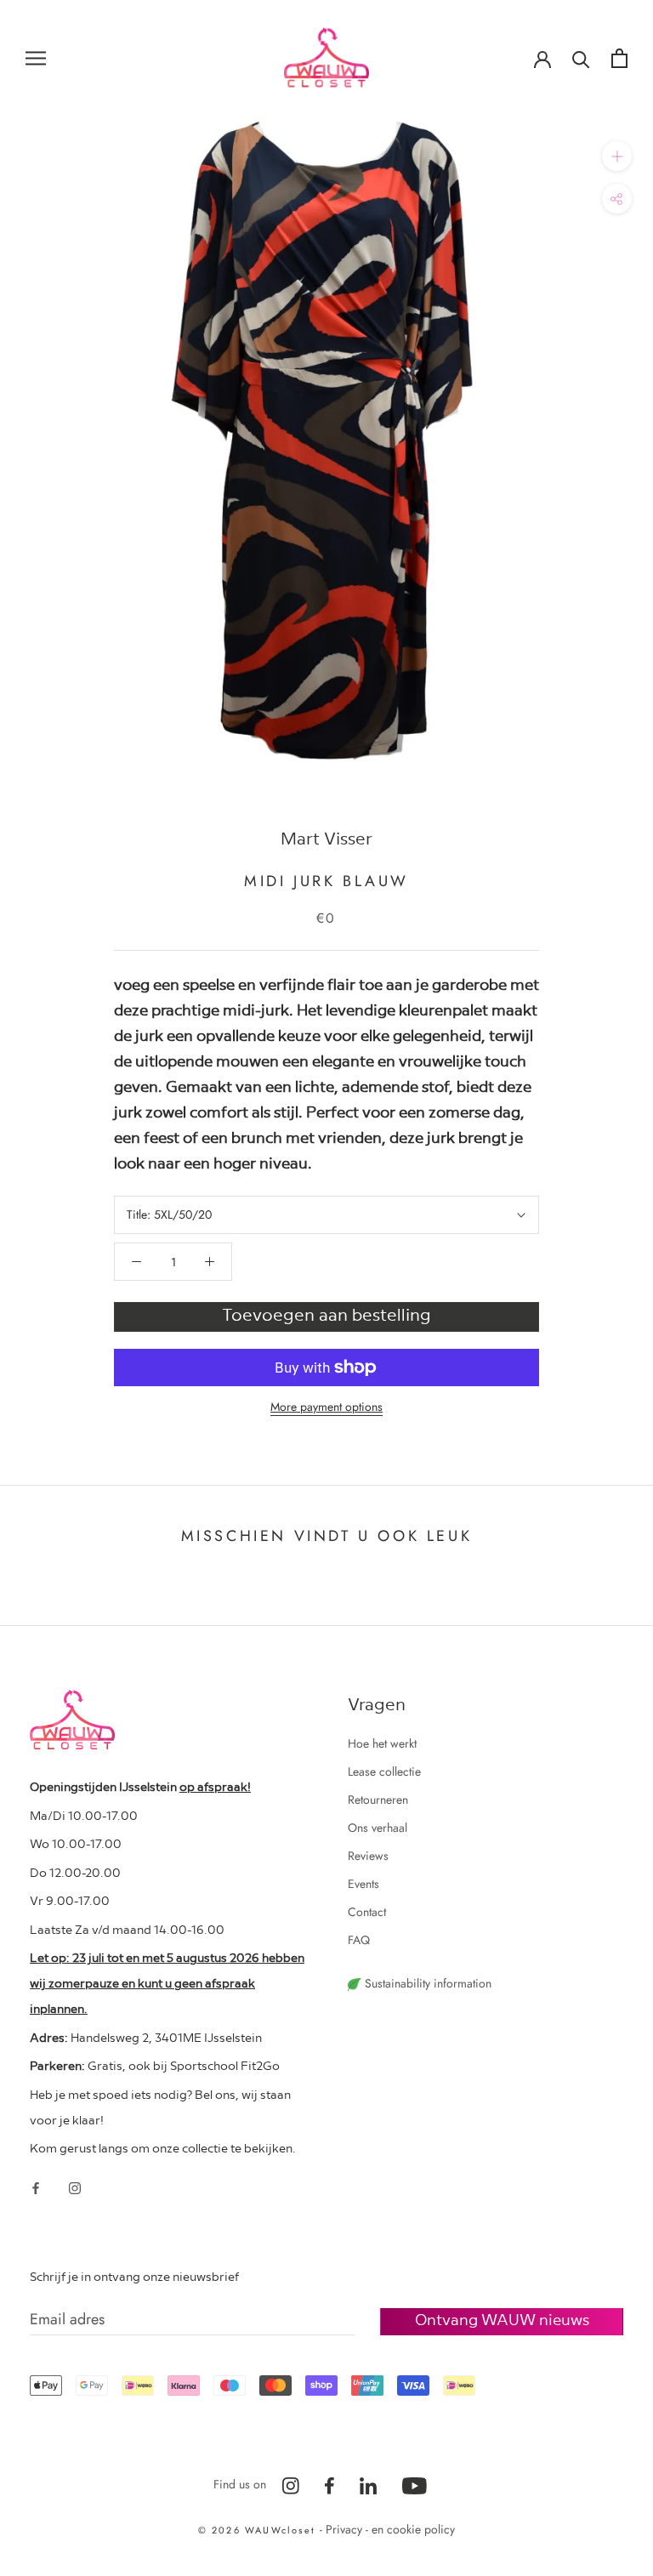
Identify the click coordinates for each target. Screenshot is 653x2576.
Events (363, 1884)
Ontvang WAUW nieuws (502, 2319)
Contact (367, 1912)
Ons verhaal (378, 1828)
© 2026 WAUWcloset (259, 2530)
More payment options (326, 1407)
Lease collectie (384, 1771)
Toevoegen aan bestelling (326, 1314)
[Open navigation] (36, 57)
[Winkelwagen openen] (619, 58)
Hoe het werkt (382, 1743)
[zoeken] (581, 58)
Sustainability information (426, 1983)
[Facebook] (36, 2187)
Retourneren (378, 1800)
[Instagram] (75, 2187)
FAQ (359, 1940)
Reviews (368, 1856)
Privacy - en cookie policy (390, 2529)
